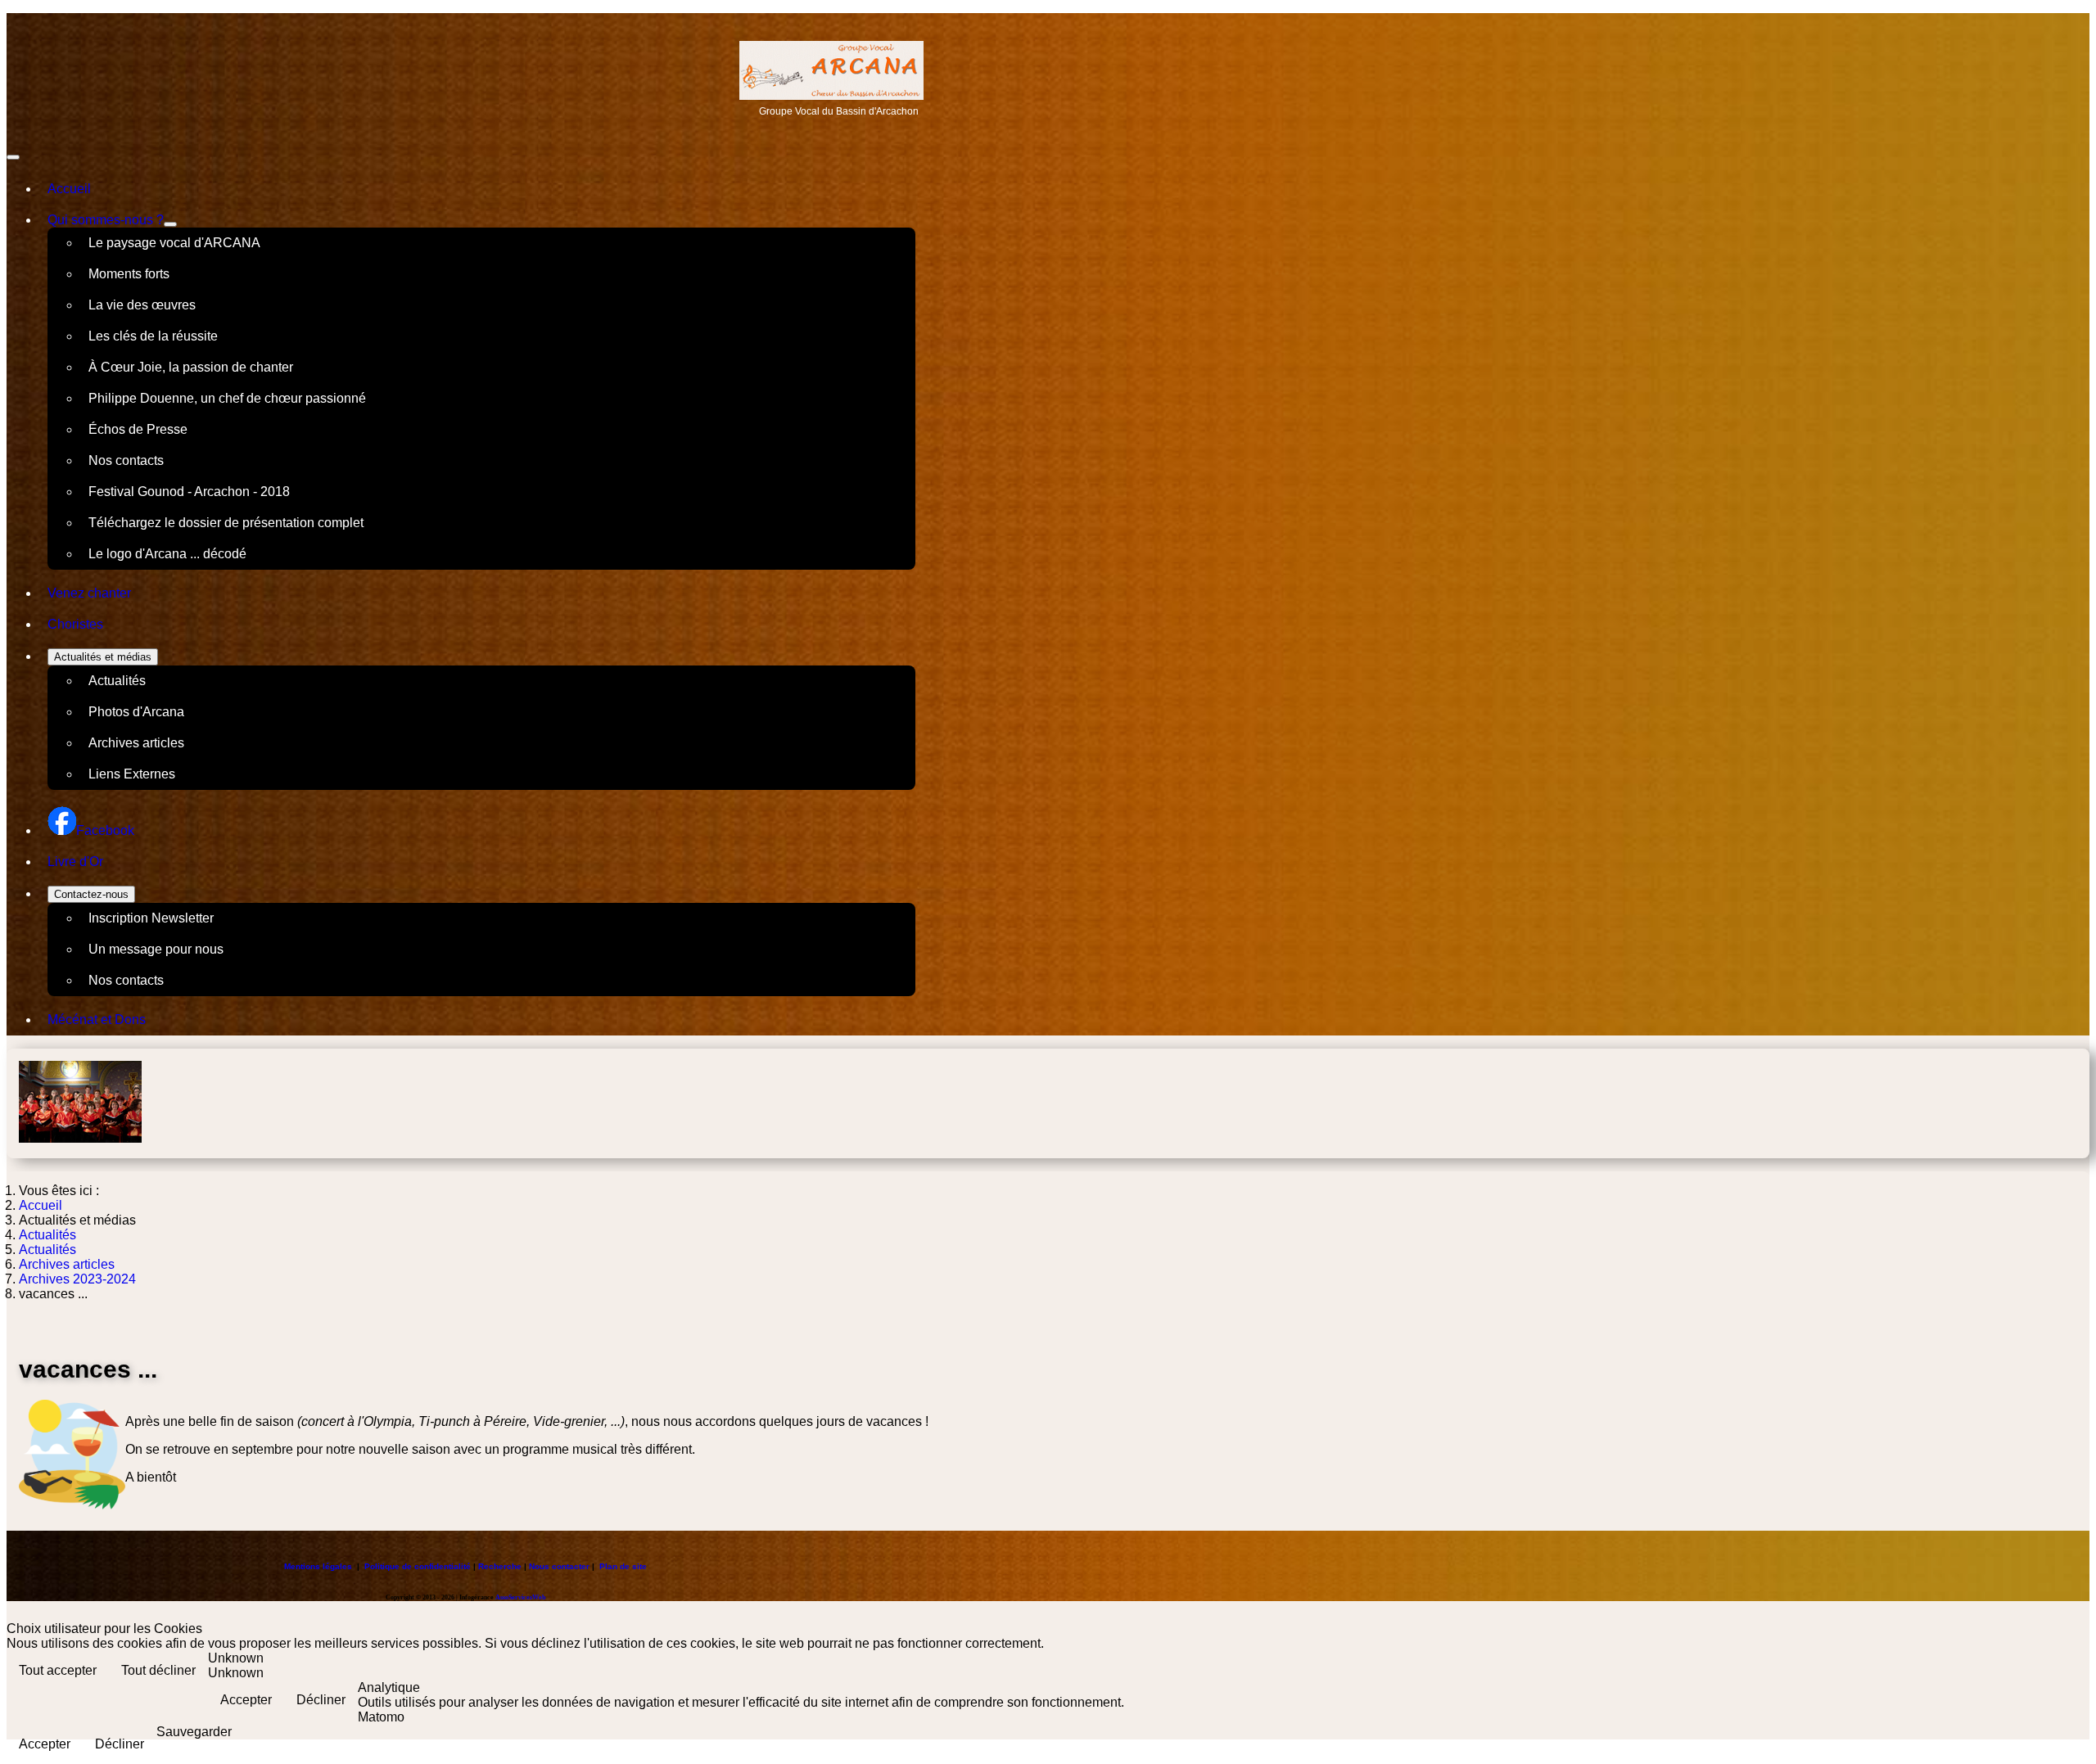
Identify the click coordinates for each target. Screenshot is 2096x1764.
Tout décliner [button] (158, 1670)
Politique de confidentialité (418, 1566)
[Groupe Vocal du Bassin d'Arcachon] (831, 95)
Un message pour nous (156, 949)
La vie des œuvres (142, 305)
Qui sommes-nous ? (106, 220)
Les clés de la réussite (153, 336)
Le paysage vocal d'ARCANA (174, 243)
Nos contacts (126, 460)
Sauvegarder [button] (194, 1732)
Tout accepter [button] (58, 1670)
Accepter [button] (246, 1700)
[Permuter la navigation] (13, 157)
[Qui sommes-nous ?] (170, 224)
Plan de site (623, 1566)
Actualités (117, 681)
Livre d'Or (75, 862)
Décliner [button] (321, 1700)
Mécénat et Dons (97, 1020)
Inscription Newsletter (151, 918)
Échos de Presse (138, 429)
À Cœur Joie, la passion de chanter (191, 367)
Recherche (500, 1566)
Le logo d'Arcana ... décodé (167, 554)
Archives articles (136, 743)
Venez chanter (89, 593)
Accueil (69, 189)
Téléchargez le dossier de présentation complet (226, 523)
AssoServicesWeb (520, 1597)
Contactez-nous (91, 894)
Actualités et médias (103, 657)
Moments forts (129, 274)
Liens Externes (132, 774)
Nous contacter (559, 1566)
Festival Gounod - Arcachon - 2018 (189, 492)
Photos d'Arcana (136, 712)
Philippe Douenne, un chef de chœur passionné (227, 398)
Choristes (75, 624)
